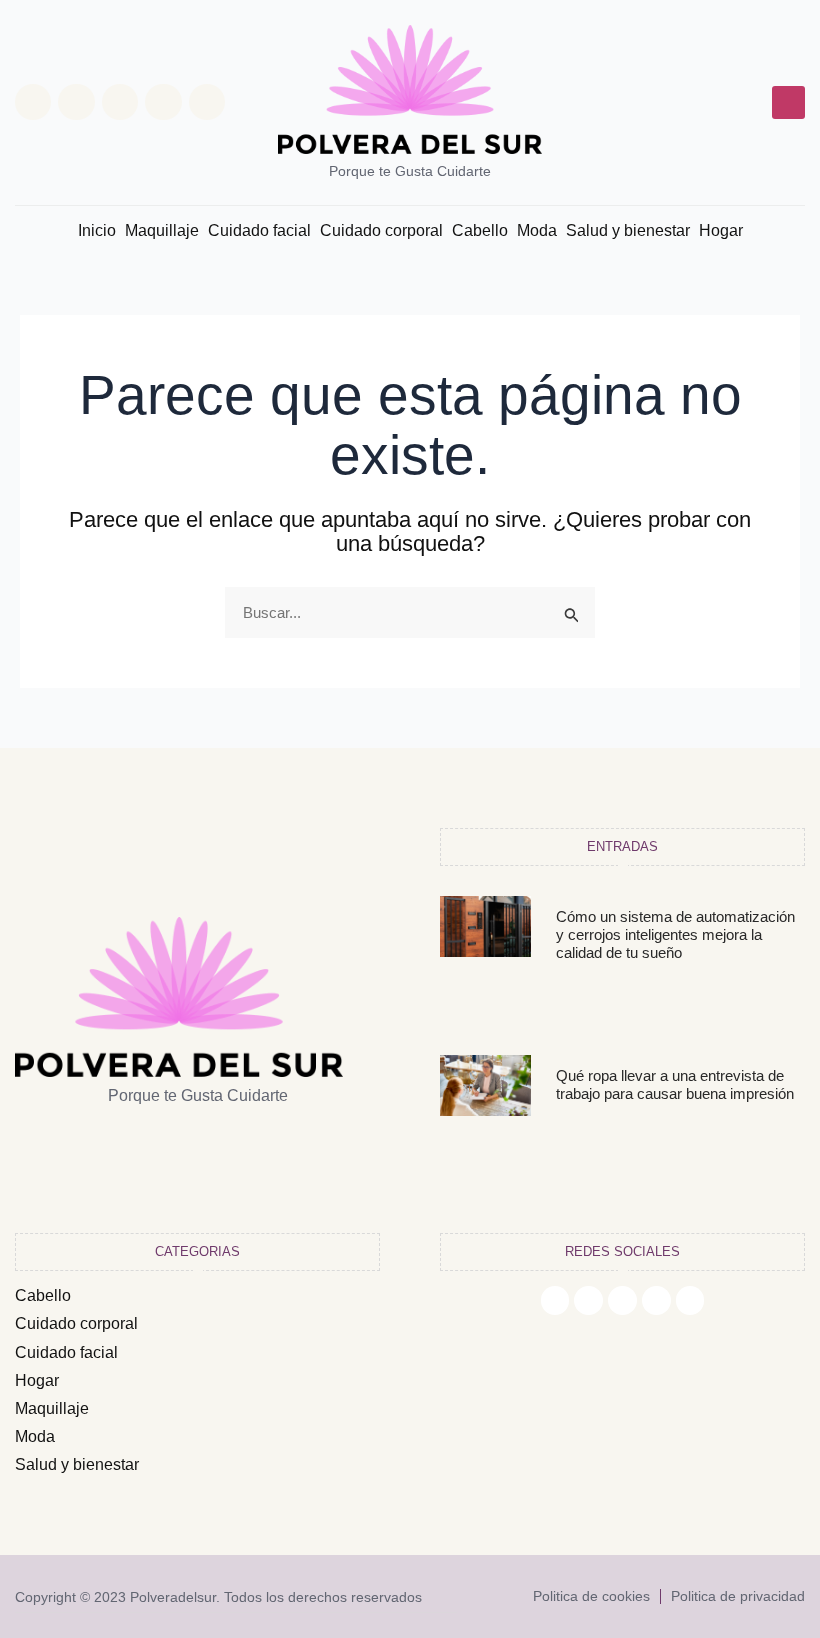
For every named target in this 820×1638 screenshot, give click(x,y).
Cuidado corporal (381, 230)
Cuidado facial (259, 230)
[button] (788, 102)
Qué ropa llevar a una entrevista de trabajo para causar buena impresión (675, 1084)
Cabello (480, 230)
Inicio (97, 230)
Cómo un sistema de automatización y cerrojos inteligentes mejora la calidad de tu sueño (675, 934)
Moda (537, 230)
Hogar (721, 230)
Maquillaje (162, 230)
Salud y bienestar (628, 230)
